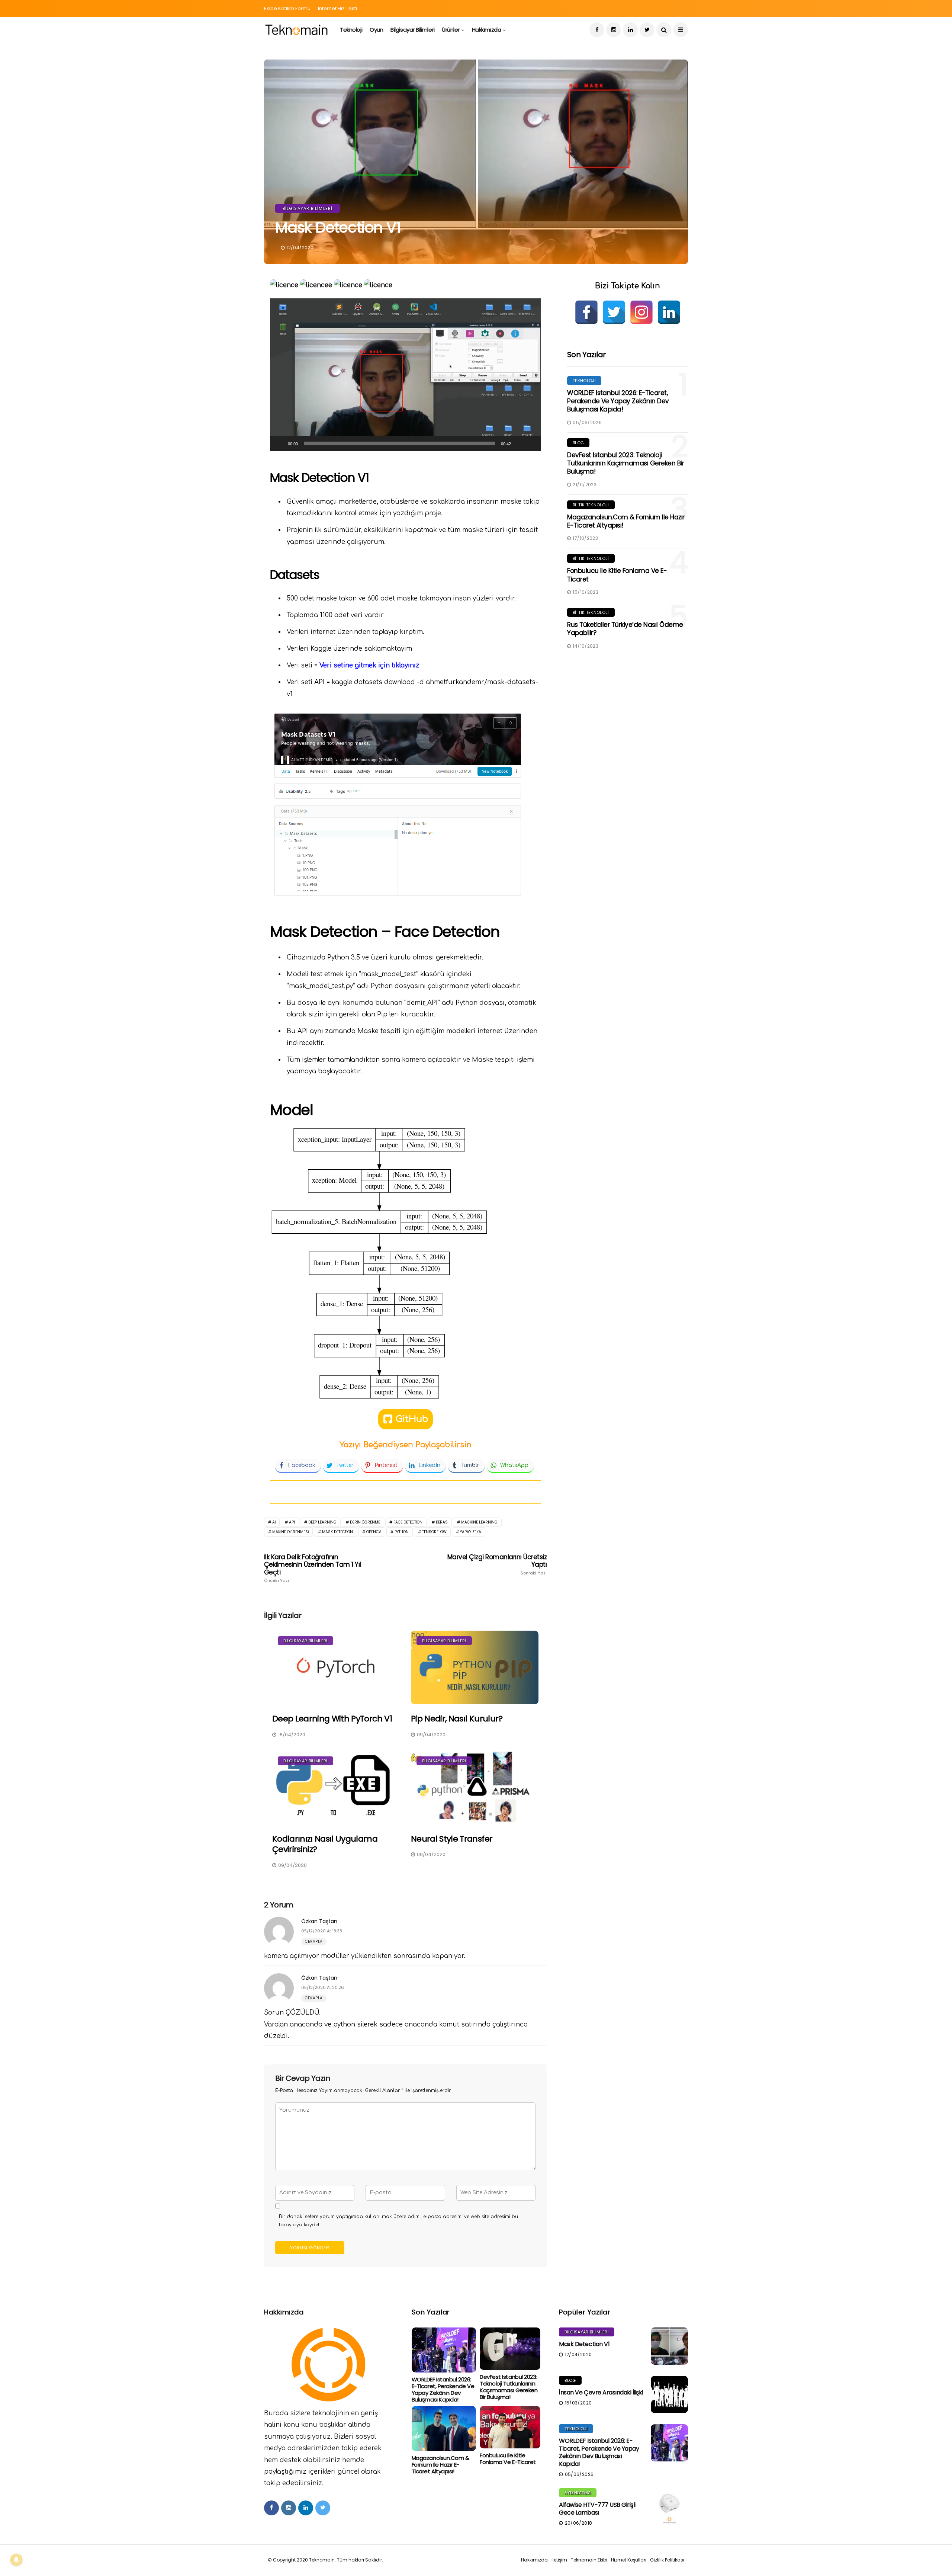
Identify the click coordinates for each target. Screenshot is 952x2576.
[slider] (399, 443)
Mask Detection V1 (584, 2344)
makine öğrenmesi (290, 1532)
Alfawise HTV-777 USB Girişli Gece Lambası (597, 2509)
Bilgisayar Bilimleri (412, 30)
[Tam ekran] (531, 443)
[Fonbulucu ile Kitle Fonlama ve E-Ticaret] (510, 2427)
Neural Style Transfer (452, 1839)
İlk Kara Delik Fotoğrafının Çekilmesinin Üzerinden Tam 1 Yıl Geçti (313, 1568)
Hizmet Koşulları (629, 2560)
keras (442, 1522)
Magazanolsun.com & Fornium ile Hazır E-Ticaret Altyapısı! (626, 521)
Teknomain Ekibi (589, 2560)
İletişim (559, 2560)
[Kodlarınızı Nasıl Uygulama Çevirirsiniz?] (336, 1788)
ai (274, 1522)
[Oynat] (280, 443)
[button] (405, 375)
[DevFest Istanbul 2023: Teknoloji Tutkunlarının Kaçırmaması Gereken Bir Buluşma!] (510, 2349)
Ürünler (451, 30)
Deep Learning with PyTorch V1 (332, 1719)
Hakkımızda (487, 30)
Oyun (376, 30)
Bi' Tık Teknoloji (591, 505)
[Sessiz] (519, 443)
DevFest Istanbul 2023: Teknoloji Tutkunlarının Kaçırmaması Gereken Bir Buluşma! (625, 463)
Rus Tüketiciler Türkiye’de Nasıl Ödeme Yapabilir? (625, 629)
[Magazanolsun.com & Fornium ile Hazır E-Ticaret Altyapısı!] (444, 2428)
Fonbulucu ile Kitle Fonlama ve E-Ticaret (617, 575)
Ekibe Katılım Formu (287, 8)
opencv (374, 1532)
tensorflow (434, 1532)
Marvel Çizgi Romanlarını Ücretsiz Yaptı (497, 1564)
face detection (408, 1522)
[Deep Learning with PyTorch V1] (336, 1667)
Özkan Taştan (319, 1921)
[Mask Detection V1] (669, 2346)
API (292, 1522)
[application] (405, 375)
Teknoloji (351, 30)
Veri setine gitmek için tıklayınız (369, 665)
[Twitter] (614, 312)
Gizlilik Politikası (667, 2560)
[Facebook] (586, 312)
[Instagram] (641, 312)
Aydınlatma (578, 2493)
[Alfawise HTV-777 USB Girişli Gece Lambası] (669, 2507)
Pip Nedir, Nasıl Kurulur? (457, 1719)
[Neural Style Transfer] (475, 1788)
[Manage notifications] (16, 2560)
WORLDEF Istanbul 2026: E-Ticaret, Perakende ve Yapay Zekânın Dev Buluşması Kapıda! (618, 401)
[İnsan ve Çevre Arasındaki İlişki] (669, 2394)
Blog (578, 443)
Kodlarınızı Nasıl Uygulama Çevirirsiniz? (325, 1844)
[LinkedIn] (669, 312)
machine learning (479, 1522)
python (402, 1532)
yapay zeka (471, 1532)
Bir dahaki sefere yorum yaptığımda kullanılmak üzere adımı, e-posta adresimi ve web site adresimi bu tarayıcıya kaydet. (398, 2221)
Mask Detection (337, 1532)
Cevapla (314, 1941)
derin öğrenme (365, 1522)
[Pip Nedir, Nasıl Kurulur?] (475, 1667)
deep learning (322, 1522)
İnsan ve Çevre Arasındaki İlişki (601, 2392)
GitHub (412, 1419)
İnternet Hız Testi (337, 8)
